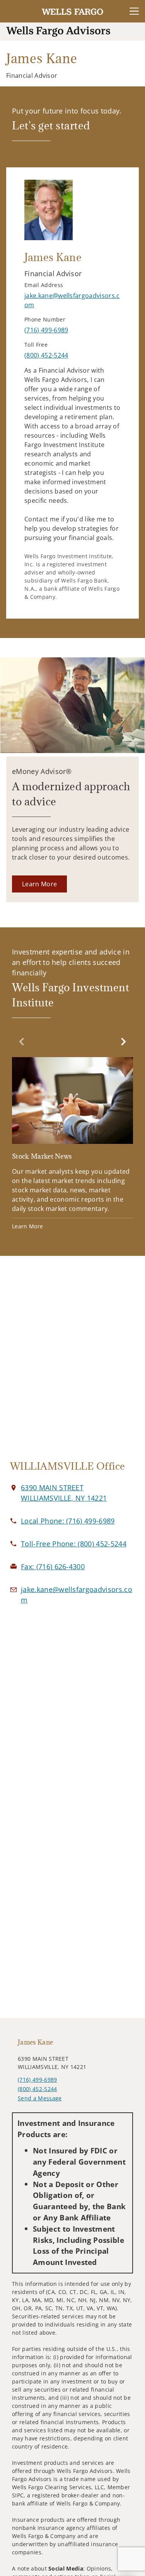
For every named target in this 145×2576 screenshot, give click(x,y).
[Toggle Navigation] (134, 11)
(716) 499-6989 (37, 2080)
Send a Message (40, 2098)
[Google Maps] (72, 1362)
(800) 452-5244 (37, 2089)
